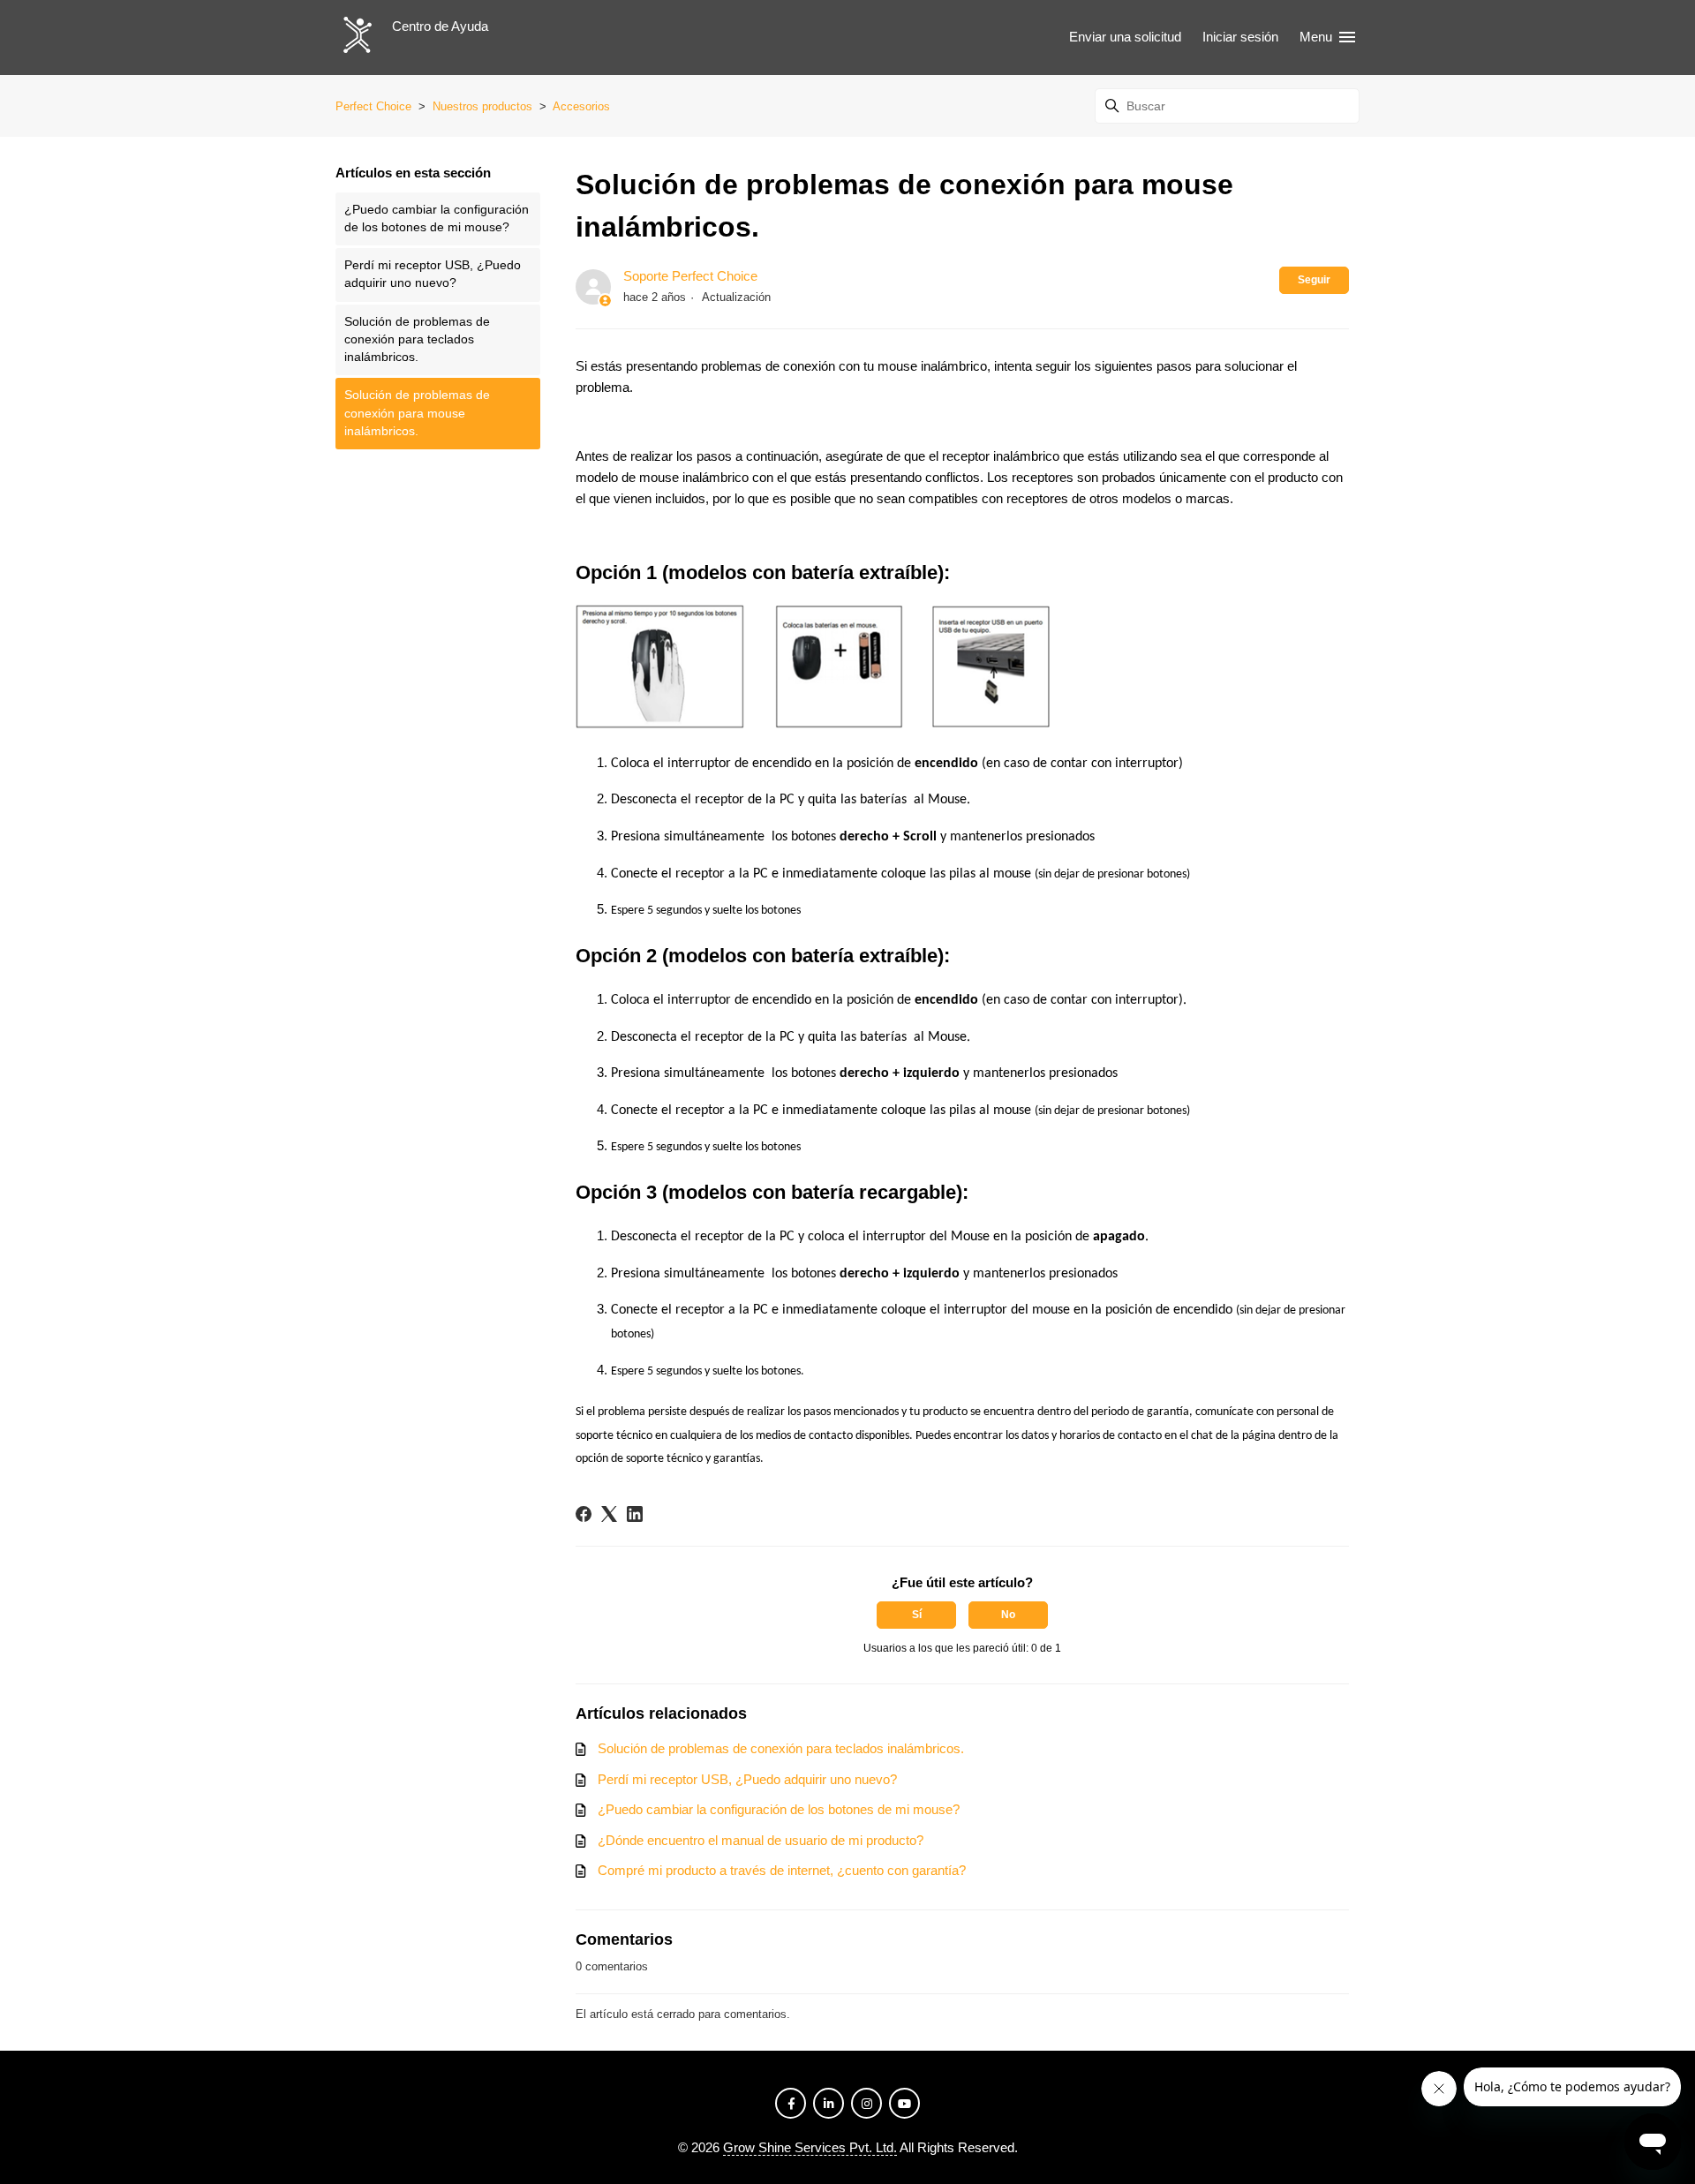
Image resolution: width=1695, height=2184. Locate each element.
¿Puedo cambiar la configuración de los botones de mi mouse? (437, 218)
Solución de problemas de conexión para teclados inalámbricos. (417, 340)
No (1008, 1615)
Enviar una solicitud (1125, 37)
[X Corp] (609, 1514)
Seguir (1314, 280)
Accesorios (581, 106)
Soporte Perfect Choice (690, 276)
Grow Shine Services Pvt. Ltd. (810, 2147)
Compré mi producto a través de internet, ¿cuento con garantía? (782, 1870)
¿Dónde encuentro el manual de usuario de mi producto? (761, 1840)
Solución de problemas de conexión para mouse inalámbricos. (417, 413)
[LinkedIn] (635, 1514)
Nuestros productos (482, 106)
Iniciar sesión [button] (1240, 37)
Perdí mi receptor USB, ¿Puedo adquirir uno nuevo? (433, 274)
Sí (917, 1615)
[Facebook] (584, 1514)
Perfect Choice (373, 106)
